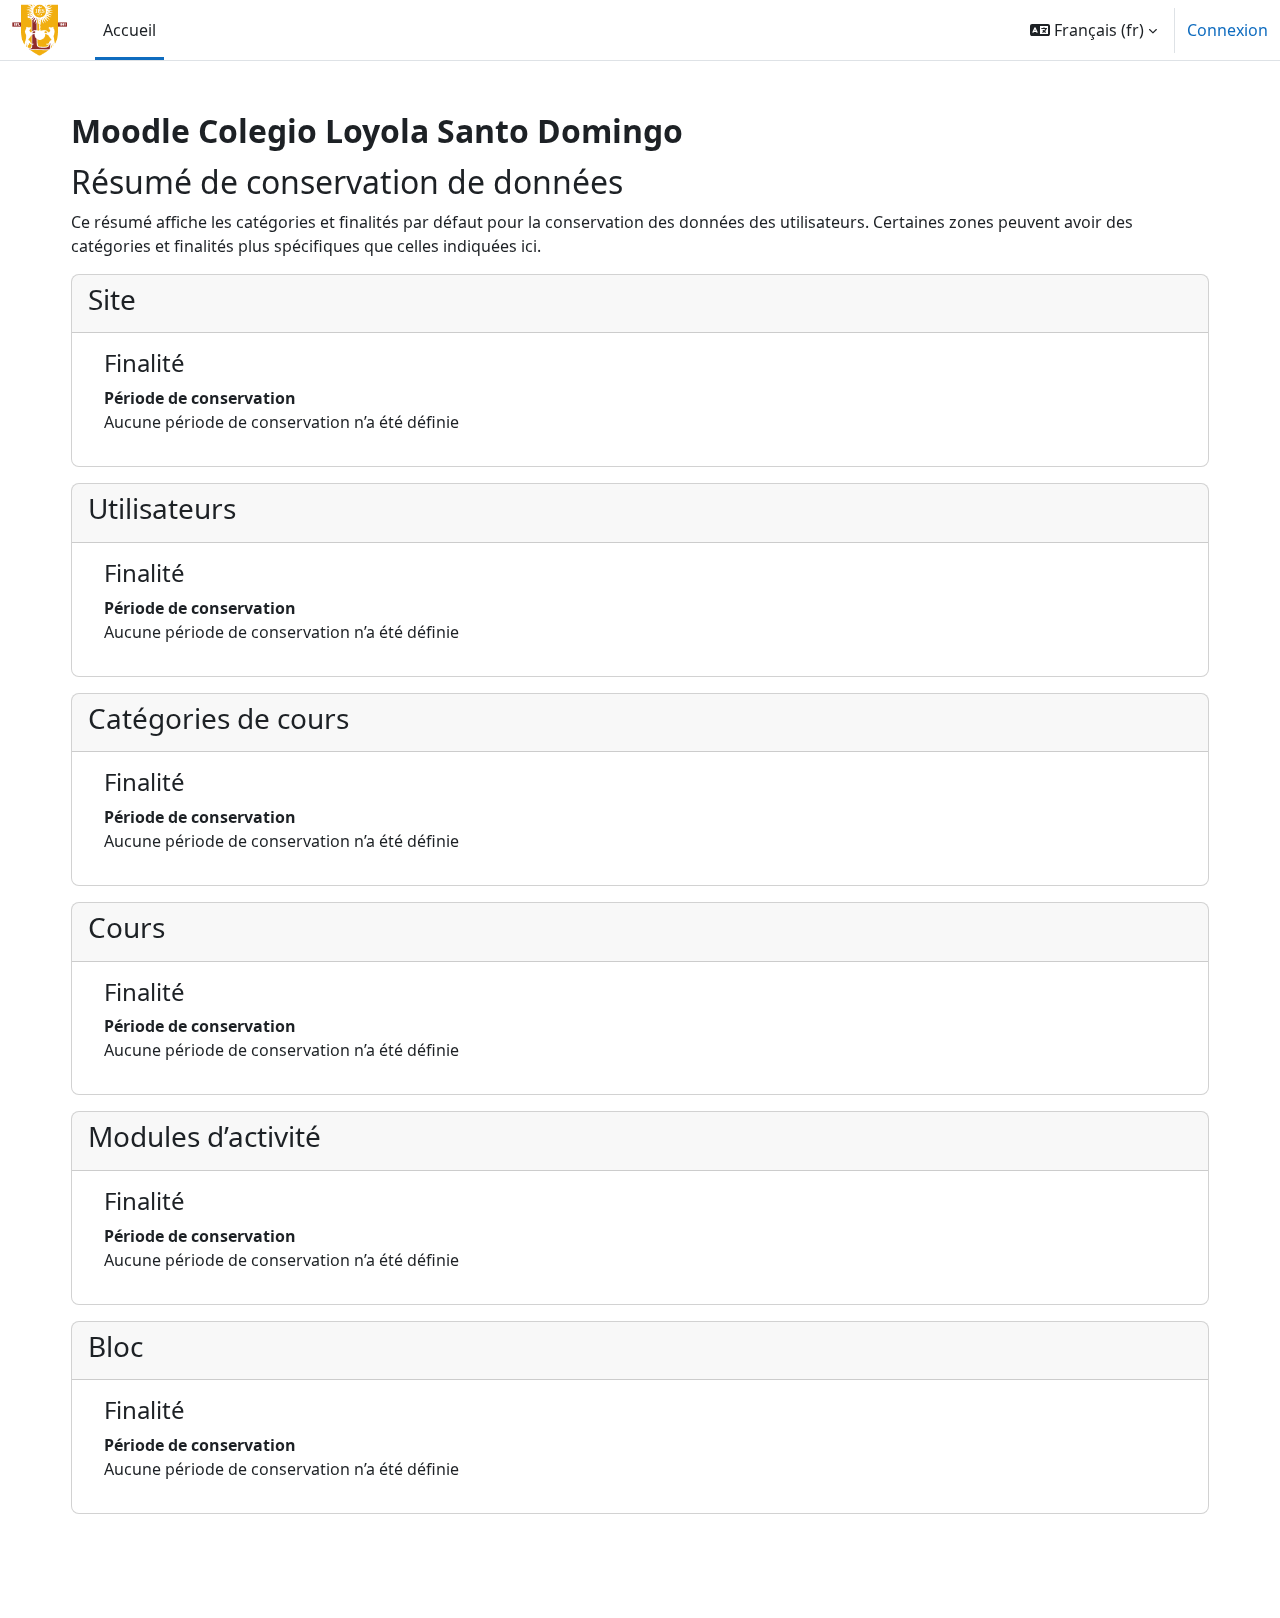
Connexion (1227, 30)
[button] (1093, 30)
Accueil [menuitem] (129, 30)
